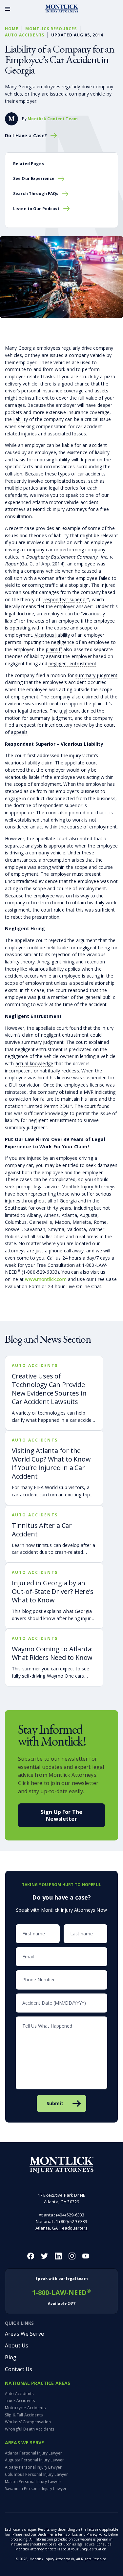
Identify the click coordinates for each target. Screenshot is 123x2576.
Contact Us (19, 2369)
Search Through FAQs (36, 194)
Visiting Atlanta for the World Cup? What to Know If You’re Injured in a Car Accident (51, 1463)
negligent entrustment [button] (72, 663)
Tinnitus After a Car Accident (42, 1530)
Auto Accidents (25, 35)
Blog (11, 2357)
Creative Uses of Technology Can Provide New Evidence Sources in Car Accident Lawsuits (49, 1389)
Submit (55, 2103)
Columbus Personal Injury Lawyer (36, 2474)
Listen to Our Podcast (36, 209)
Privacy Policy (97, 2534)
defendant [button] (16, 495)
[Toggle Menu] (8, 9)
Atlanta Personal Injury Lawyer (33, 2453)
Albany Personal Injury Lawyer (33, 2467)
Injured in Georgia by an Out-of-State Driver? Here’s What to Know (53, 1591)
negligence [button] (63, 642)
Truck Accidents (20, 2400)
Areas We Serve (24, 2334)
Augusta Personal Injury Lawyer (34, 2460)
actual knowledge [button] (34, 1063)
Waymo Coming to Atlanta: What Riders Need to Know (52, 1653)
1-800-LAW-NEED (61, 2291)
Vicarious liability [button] (52, 635)
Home (12, 29)
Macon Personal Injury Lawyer (33, 2482)
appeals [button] (19, 732)
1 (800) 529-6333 (72, 2221)
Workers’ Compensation (28, 2422)
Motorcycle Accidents (25, 2408)
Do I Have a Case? (26, 136)
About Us (17, 2345)
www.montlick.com (46, 1279)
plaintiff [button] (54, 649)
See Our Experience (34, 178)
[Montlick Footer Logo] (61, 2165)
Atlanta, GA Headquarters (61, 2228)
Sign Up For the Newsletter (61, 1815)
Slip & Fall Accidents (24, 2415)
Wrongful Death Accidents (30, 2429)
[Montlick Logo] (62, 9)
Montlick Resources (51, 29)
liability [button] (21, 419)
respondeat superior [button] (66, 599)
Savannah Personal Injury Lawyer (36, 2488)
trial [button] (63, 711)
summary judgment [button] (96, 675)
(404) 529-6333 (70, 2215)
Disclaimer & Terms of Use (57, 2534)
